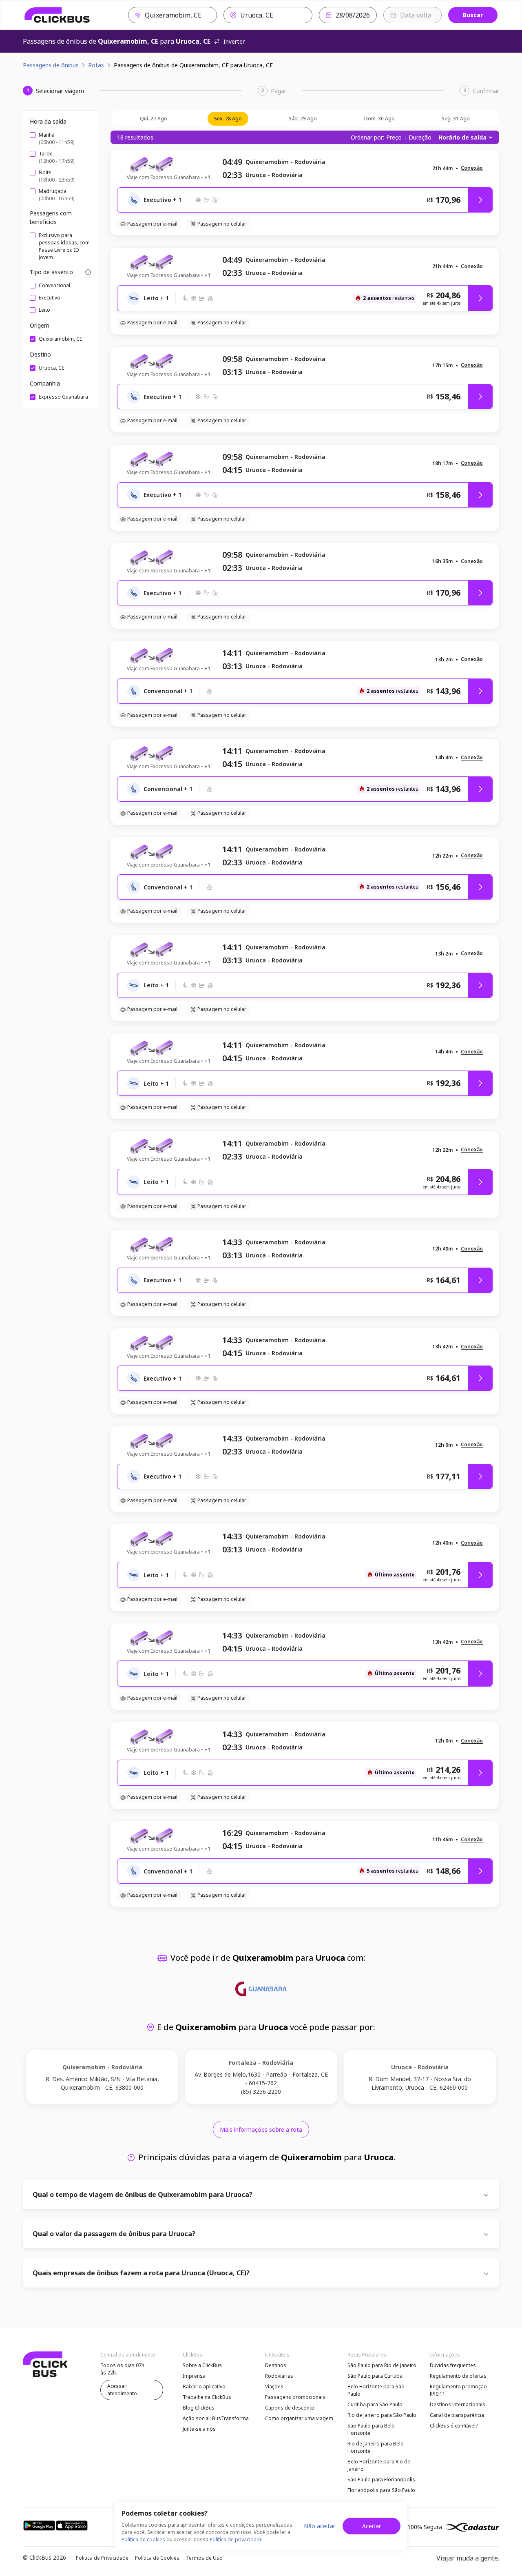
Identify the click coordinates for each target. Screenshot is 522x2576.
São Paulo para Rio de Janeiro (382, 2365)
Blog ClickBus (199, 2408)
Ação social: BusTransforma (216, 2418)
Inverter (234, 41)
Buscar (473, 15)
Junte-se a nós (199, 2429)
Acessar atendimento (122, 2390)
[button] (472, 168)
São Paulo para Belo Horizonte (371, 2429)
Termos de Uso (204, 2558)
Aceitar (372, 2526)
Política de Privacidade (102, 2558)
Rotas (96, 65)
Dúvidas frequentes (453, 2365)
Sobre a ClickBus (202, 2365)
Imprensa (194, 2376)
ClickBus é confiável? (454, 2426)
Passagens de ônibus (51, 65)
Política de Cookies (157, 2558)
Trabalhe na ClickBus (207, 2397)
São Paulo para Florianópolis (381, 2480)
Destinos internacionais (458, 2404)
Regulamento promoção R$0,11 (458, 2390)
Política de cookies (143, 2539)
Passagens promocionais (295, 2397)
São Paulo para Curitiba (375, 2376)
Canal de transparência (457, 2415)
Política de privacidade (236, 2539)
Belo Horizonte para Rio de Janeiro (379, 2465)
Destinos (276, 2365)
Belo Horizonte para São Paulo (376, 2390)
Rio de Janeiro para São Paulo (382, 2415)
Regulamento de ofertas (458, 2376)
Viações (274, 2386)
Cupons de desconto (290, 2408)
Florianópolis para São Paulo (381, 2490)
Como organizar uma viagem (299, 2418)
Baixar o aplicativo (204, 2386)
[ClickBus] (57, 15)
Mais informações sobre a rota (261, 2129)
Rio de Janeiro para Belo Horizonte (376, 2447)
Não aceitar (320, 2526)
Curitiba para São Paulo (375, 2404)
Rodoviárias (279, 2376)
